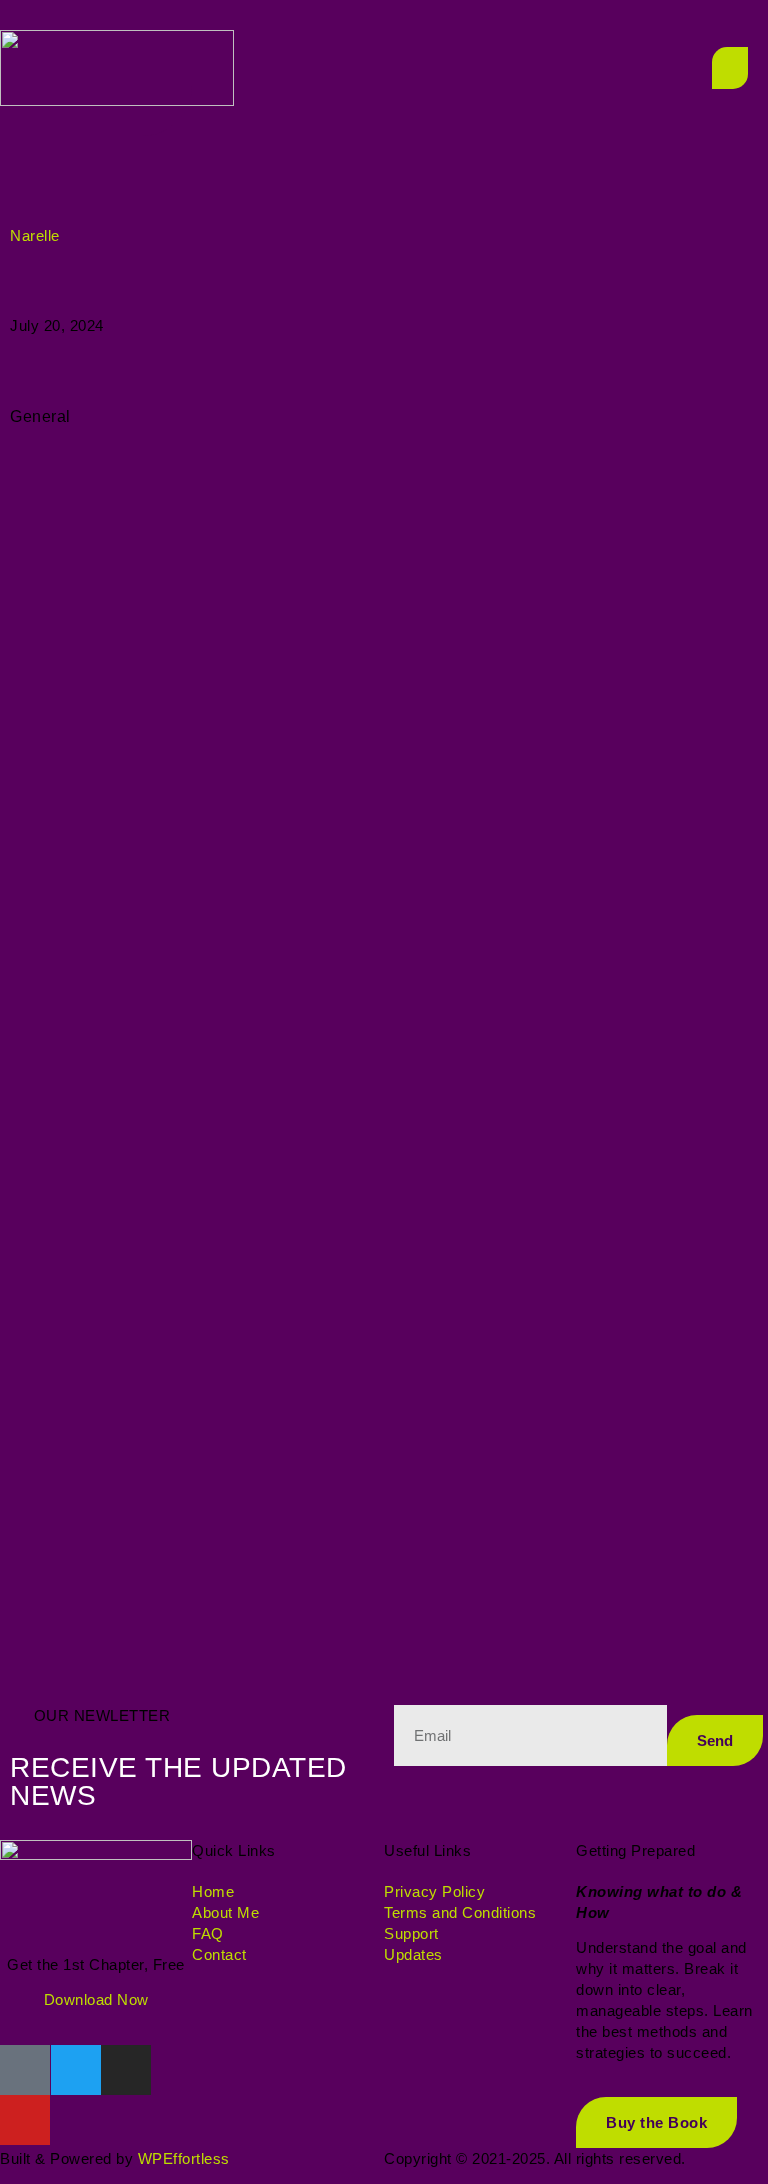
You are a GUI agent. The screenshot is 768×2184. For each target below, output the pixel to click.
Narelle (35, 235)
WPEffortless (184, 2158)
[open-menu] (730, 68)
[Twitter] (76, 2070)
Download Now (96, 1999)
